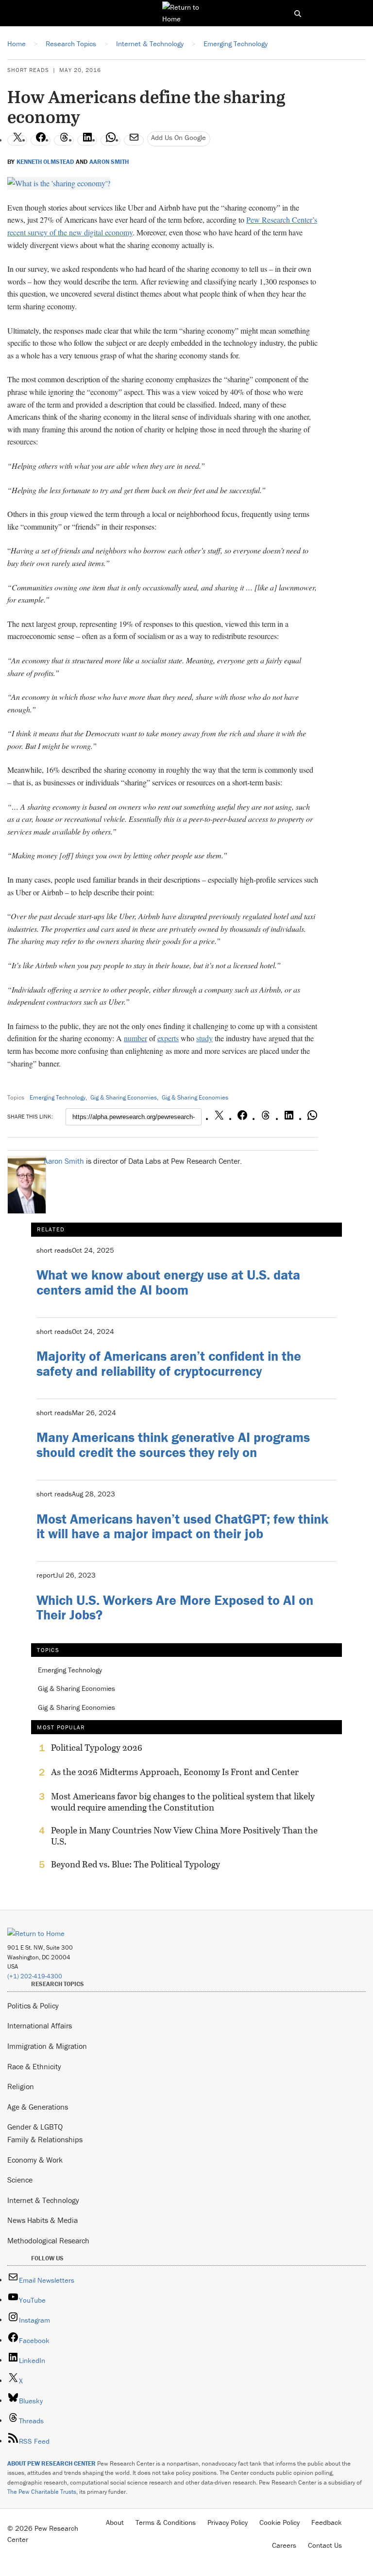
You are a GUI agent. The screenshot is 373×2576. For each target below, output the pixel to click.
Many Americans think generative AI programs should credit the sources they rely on (173, 1445)
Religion (21, 2086)
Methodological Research (48, 2240)
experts (168, 1038)
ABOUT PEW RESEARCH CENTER (51, 2463)
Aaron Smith (109, 162)
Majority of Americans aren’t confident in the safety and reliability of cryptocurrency (169, 1363)
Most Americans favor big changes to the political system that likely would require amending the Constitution (183, 1802)
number (136, 1038)
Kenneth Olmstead (45, 162)
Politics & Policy (33, 2006)
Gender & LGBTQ (35, 2127)
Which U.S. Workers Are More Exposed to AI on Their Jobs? (175, 1608)
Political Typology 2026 (97, 1748)
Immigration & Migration (47, 2046)
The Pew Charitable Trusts (42, 2492)
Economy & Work (35, 2160)
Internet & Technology (43, 2200)
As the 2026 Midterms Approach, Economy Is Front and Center (175, 1772)
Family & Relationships (45, 2139)
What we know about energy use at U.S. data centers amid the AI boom (168, 1282)
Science (20, 2180)
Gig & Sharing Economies (124, 1097)
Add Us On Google (178, 137)
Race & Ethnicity (34, 2066)
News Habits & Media (42, 2220)
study (204, 1038)
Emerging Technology (58, 1097)
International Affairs (40, 2025)
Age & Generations (38, 2107)
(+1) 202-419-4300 (35, 1976)
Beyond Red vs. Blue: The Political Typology (136, 1865)
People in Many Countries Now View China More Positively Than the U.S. (184, 1836)
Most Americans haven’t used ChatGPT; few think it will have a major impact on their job (182, 1526)
